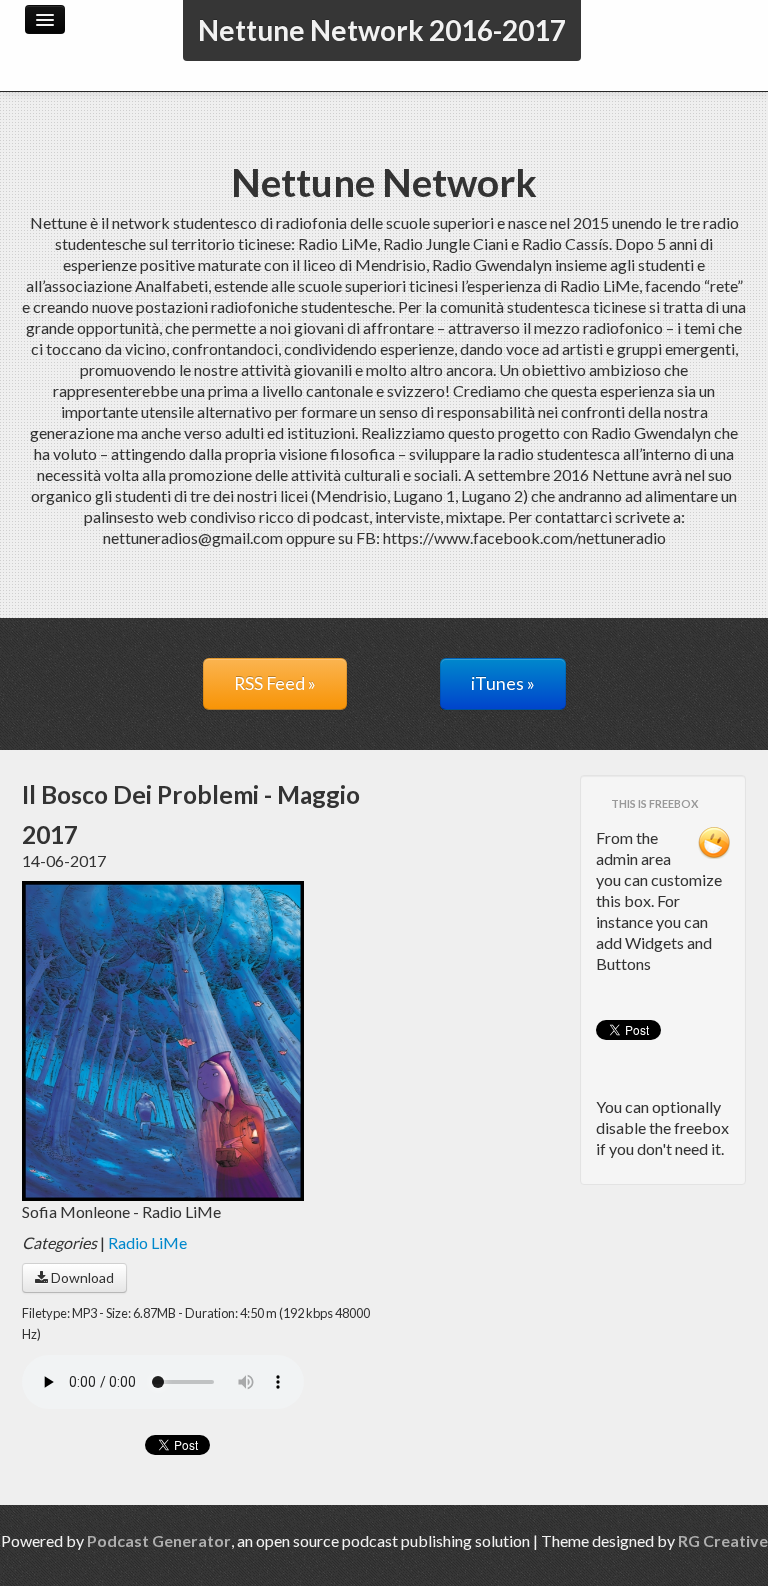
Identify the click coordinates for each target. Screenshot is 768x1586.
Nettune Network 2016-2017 (382, 30)
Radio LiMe (147, 1242)
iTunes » (503, 683)
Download (81, 1277)
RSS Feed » (275, 683)
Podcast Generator (159, 1540)
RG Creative (723, 1540)
